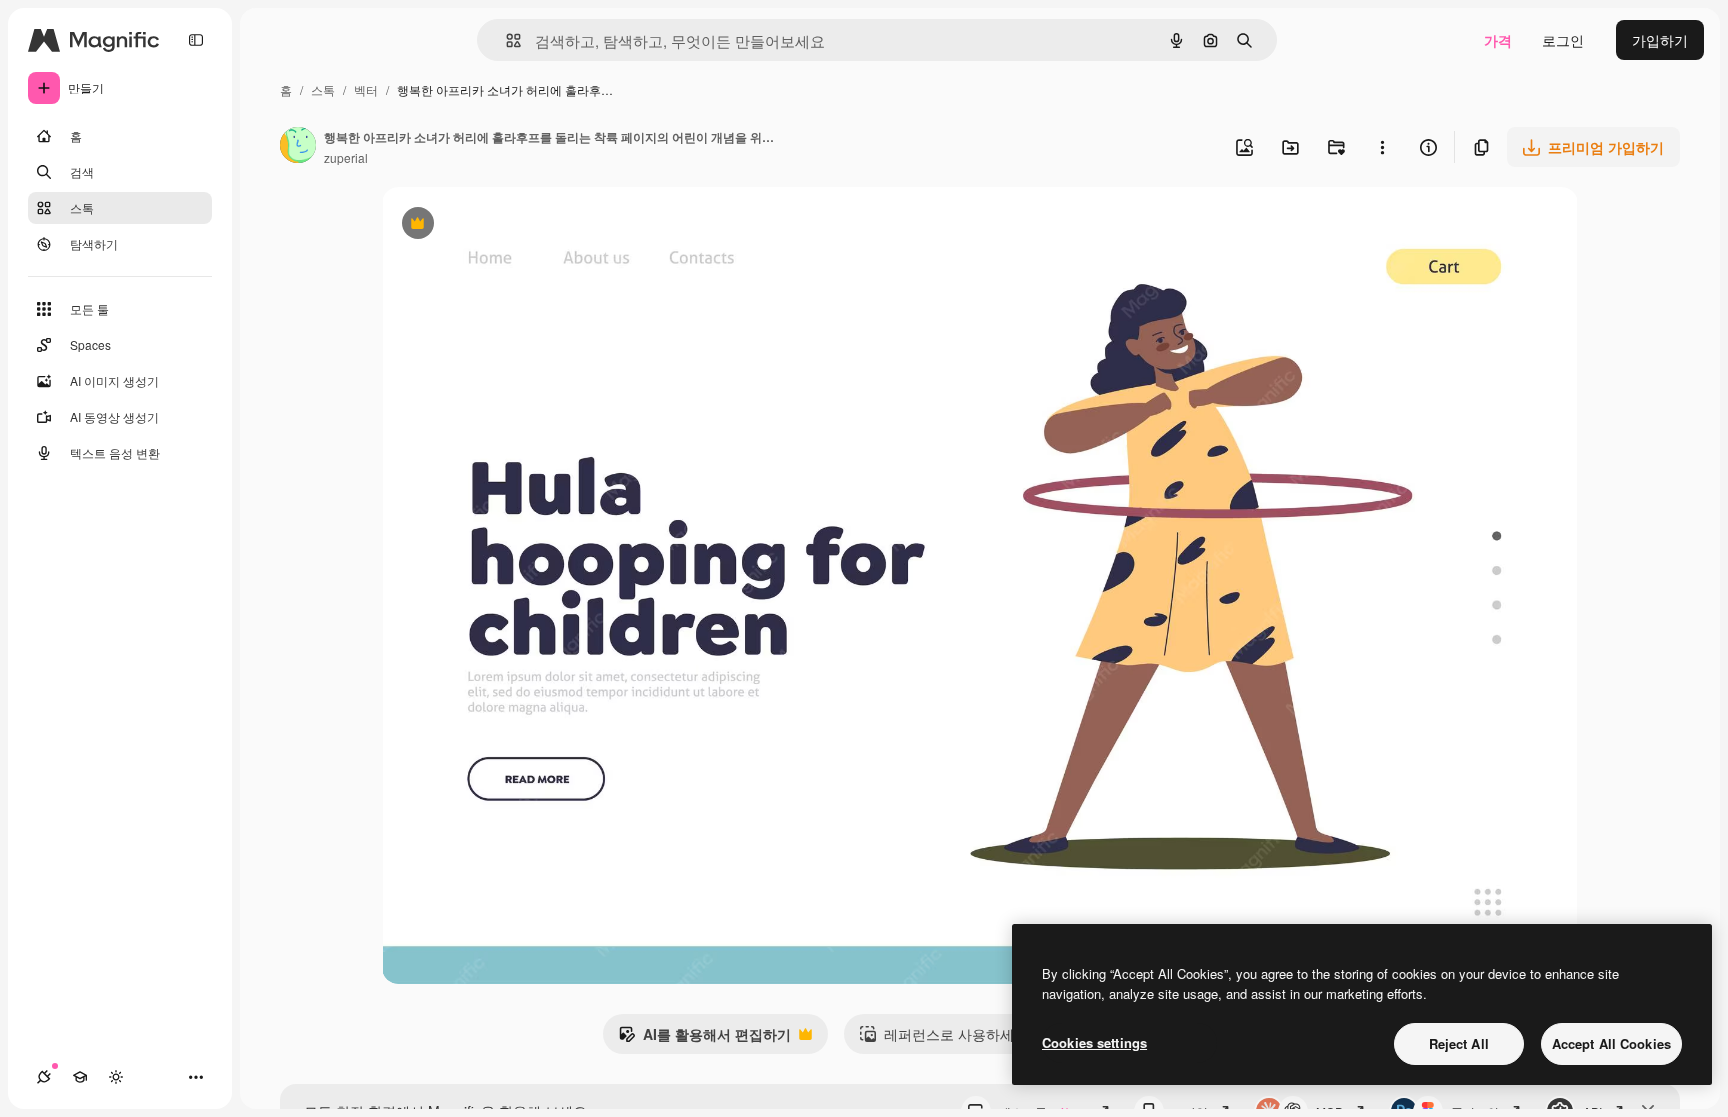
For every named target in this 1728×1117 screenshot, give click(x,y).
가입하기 (1660, 40)
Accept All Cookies (1611, 1043)
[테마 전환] (116, 1077)
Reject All (1459, 1043)
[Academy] (80, 1077)
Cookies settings (1094, 1042)
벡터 (366, 89)
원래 (497, 225)
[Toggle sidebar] (196, 40)
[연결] (44, 1077)
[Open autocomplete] (505, 40)
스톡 (323, 89)
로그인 (1563, 40)
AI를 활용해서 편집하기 (704, 1039)
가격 (1498, 40)
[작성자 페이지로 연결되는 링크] (298, 147)
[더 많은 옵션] (1382, 147)
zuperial (346, 157)
